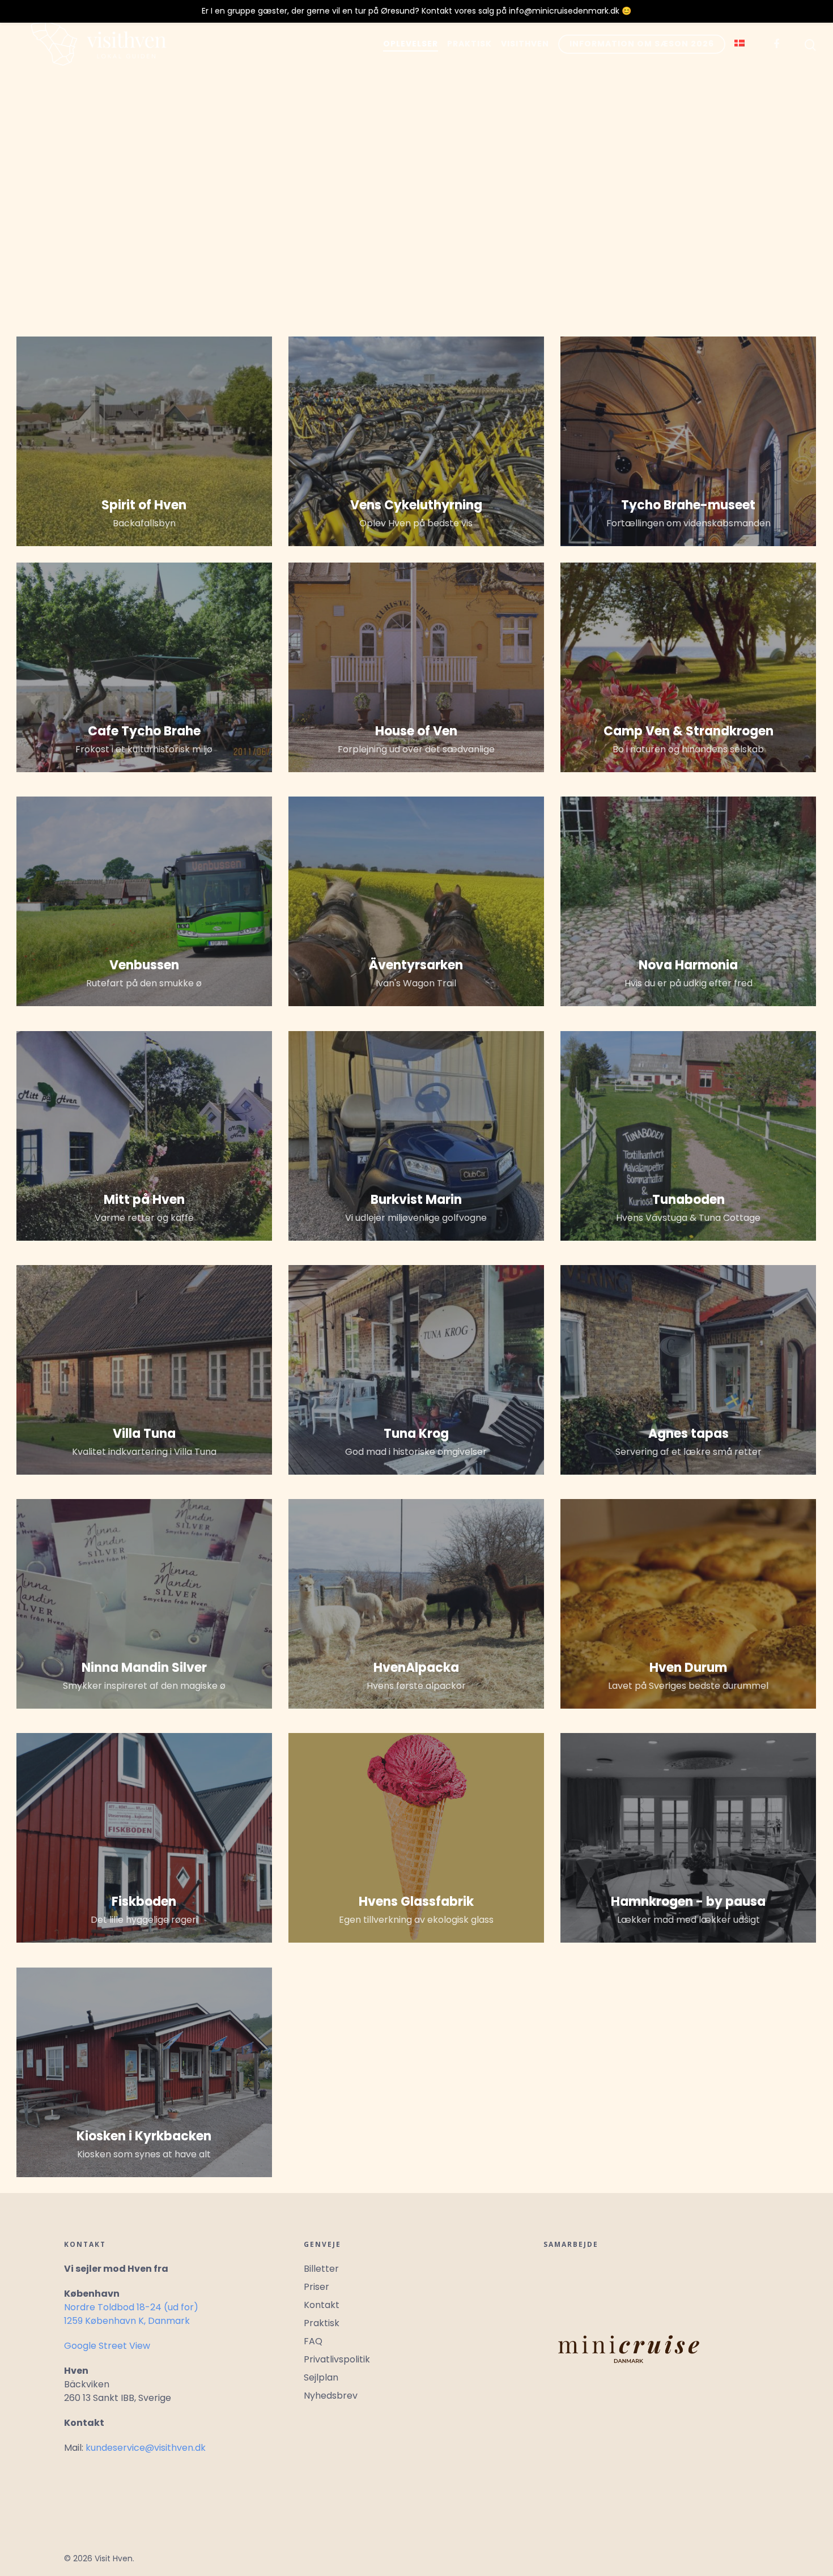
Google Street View (107, 2346)
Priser (316, 2287)
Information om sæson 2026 (642, 44)
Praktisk (469, 44)
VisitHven (525, 44)
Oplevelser (411, 44)
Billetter (321, 2269)
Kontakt (322, 2305)
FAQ (313, 2341)
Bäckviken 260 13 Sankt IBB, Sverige (118, 2391)
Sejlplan (321, 2377)
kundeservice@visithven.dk (146, 2448)
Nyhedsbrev (331, 2396)
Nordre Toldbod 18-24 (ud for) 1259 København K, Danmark (131, 2314)
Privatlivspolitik (337, 2359)
